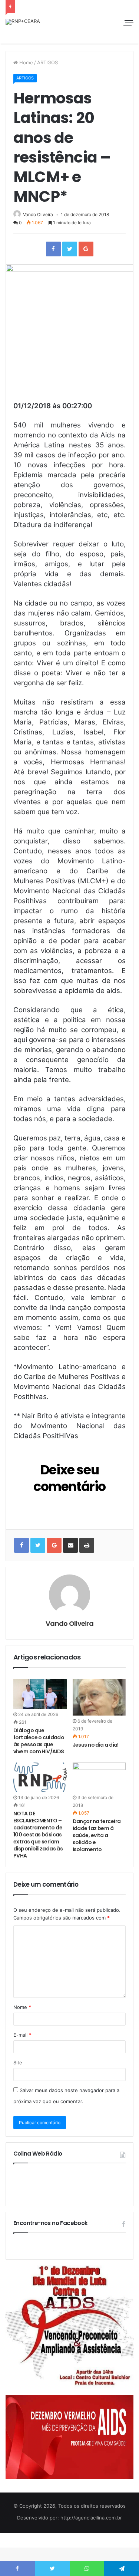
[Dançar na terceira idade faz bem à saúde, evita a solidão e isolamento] (99, 1777)
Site (18, 2062)
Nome (22, 2007)
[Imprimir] (87, 1545)
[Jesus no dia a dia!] (99, 1697)
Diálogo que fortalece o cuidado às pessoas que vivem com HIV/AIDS (39, 1741)
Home (25, 62)
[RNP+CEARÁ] (23, 22)
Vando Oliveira (38, 214)
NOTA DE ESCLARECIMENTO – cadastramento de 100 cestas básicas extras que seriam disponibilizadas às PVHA (38, 1835)
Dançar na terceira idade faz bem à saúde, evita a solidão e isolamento (97, 1835)
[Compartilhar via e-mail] (70, 1545)
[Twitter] (70, 249)
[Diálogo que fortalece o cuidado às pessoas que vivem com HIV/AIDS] (40, 1694)
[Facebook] (53, 249)
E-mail (22, 2035)
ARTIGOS (47, 62)
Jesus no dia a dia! (96, 1745)
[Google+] (86, 249)
